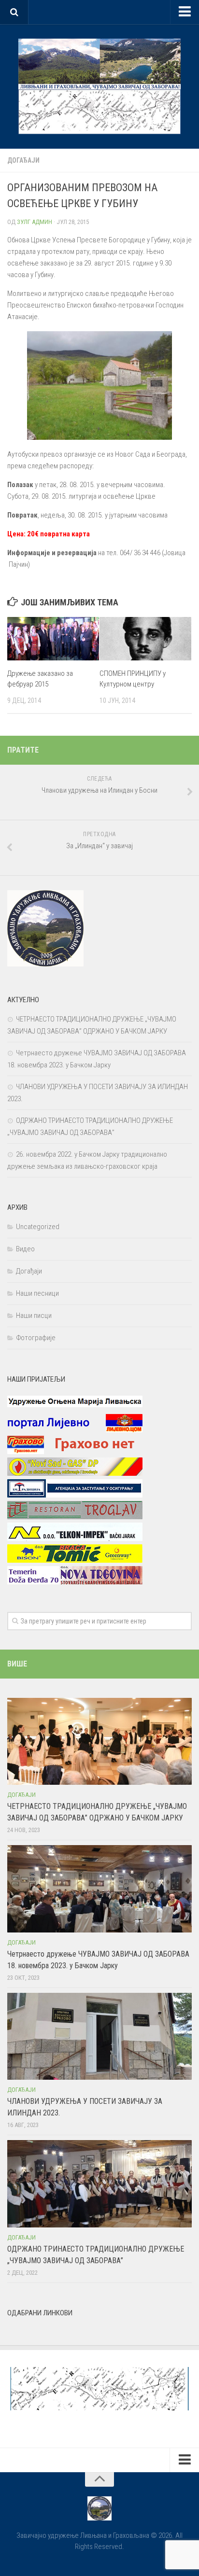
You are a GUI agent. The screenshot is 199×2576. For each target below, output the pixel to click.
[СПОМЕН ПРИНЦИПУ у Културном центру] (145, 639)
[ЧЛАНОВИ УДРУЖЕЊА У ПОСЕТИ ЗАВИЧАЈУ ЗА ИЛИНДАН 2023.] (99, 2036)
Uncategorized (38, 1227)
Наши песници (37, 1293)
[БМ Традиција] (75, 1495)
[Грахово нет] (75, 1452)
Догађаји (23, 160)
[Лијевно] (75, 1430)
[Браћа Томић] (75, 1560)
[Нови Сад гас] (75, 1473)
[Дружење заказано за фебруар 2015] (53, 639)
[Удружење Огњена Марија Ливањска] (75, 1408)
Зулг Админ (35, 222)
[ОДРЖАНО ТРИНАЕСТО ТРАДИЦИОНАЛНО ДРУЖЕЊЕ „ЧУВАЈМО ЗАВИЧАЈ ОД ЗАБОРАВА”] (99, 2184)
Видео (25, 1249)
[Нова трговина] (75, 1582)
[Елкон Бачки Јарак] (75, 1539)
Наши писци (34, 1316)
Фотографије (36, 1338)
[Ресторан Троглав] (75, 1517)
